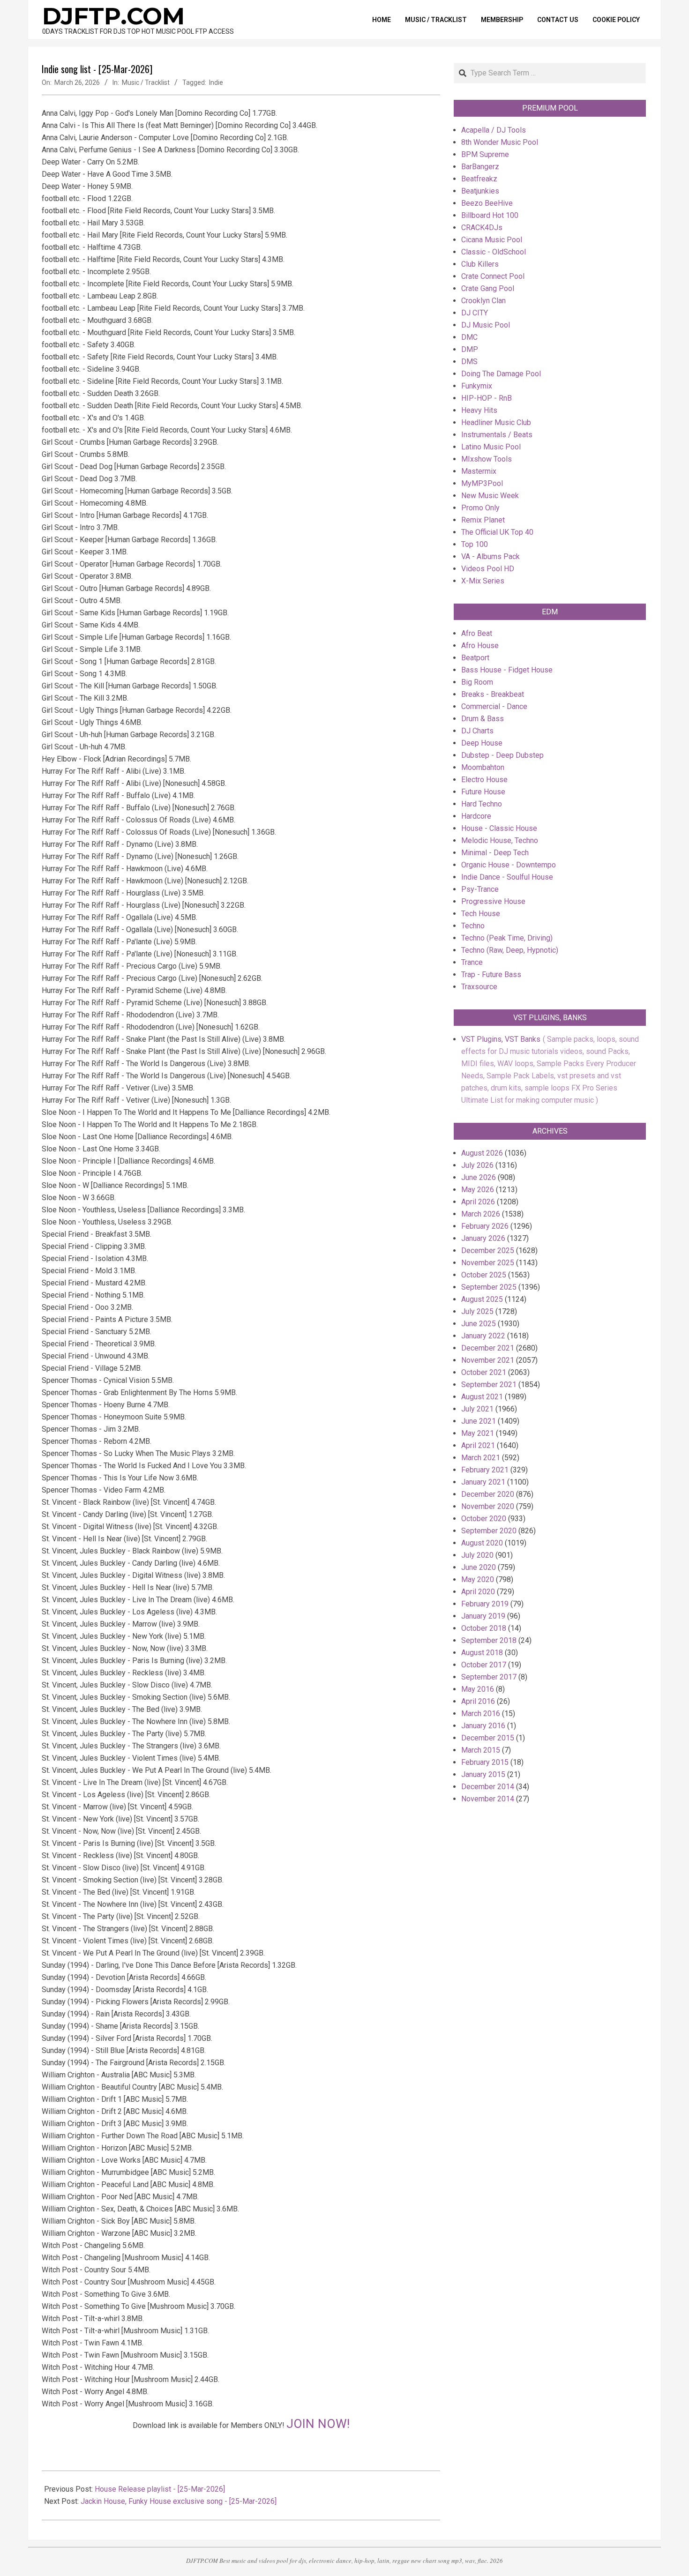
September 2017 (489, 1677)
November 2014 (488, 1799)
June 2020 (479, 1567)
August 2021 (482, 1397)
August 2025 (482, 1299)
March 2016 (481, 1714)
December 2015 (488, 1738)
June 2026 (479, 1177)
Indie (216, 82)
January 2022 (483, 1336)
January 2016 (483, 1726)
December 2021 (488, 1348)
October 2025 (484, 1275)
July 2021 (477, 1409)
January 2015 (483, 1774)
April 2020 (478, 1592)
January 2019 (483, 1616)
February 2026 (485, 1226)
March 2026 (481, 1214)
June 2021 (479, 1421)
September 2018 (489, 1640)
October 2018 (484, 1628)
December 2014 (488, 1787)
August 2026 (482, 1153)
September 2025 (489, 1287)
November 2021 (488, 1360)
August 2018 (482, 1653)
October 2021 (484, 1372)
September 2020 (489, 1531)
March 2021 (481, 1458)
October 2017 (484, 1665)
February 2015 (485, 1762)
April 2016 (478, 1701)
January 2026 (483, 1238)
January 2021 (483, 1482)
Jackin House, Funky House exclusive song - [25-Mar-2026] (179, 2501)
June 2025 (479, 1324)
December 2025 (488, 1251)
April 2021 (478, 1445)
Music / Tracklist (146, 82)
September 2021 (489, 1385)
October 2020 (484, 1519)
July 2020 (477, 1555)
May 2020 (478, 1579)
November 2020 (488, 1506)
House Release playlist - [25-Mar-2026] (160, 2489)
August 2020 (482, 1543)
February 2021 (485, 1470)
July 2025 (477, 1311)
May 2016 (478, 1689)
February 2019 (485, 1604)
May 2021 (478, 1433)
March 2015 (481, 1750)
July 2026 (477, 1165)
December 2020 (488, 1494)
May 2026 (478, 1190)
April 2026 (478, 1202)
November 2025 (488, 1263)
